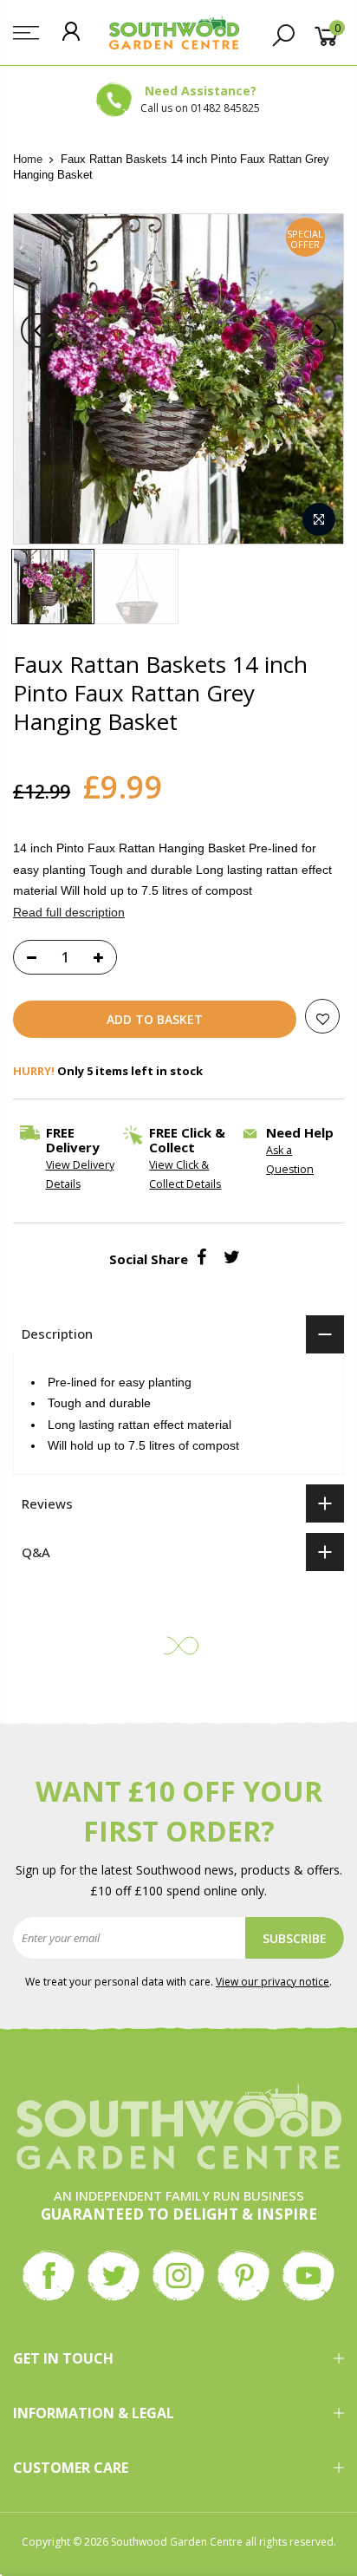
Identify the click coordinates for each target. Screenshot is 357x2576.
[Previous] (38, 330)
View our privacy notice (273, 1982)
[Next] (319, 330)
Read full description (69, 912)
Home (28, 159)
